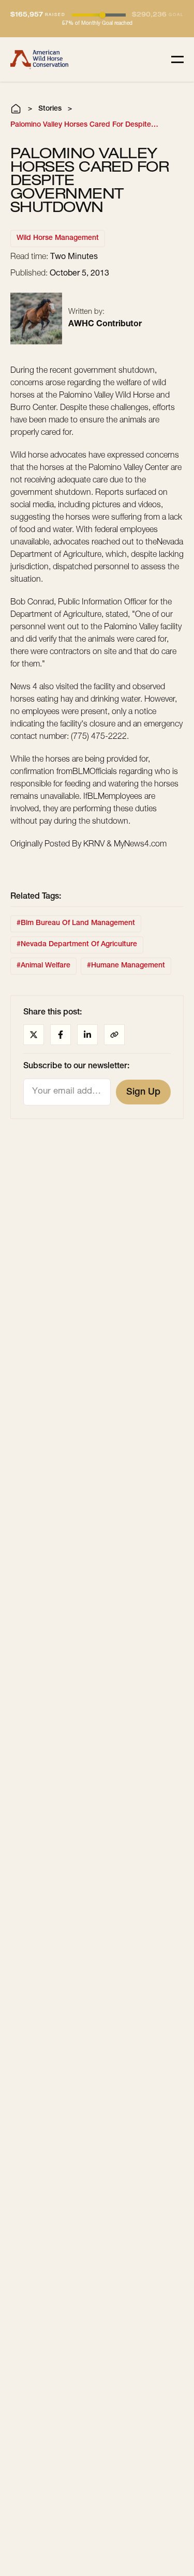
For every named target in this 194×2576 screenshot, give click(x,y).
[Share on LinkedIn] (87, 1035)
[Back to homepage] (39, 59)
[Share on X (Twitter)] (34, 1035)
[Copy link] (114, 1035)
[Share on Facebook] (61, 1035)
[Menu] (177, 59)
